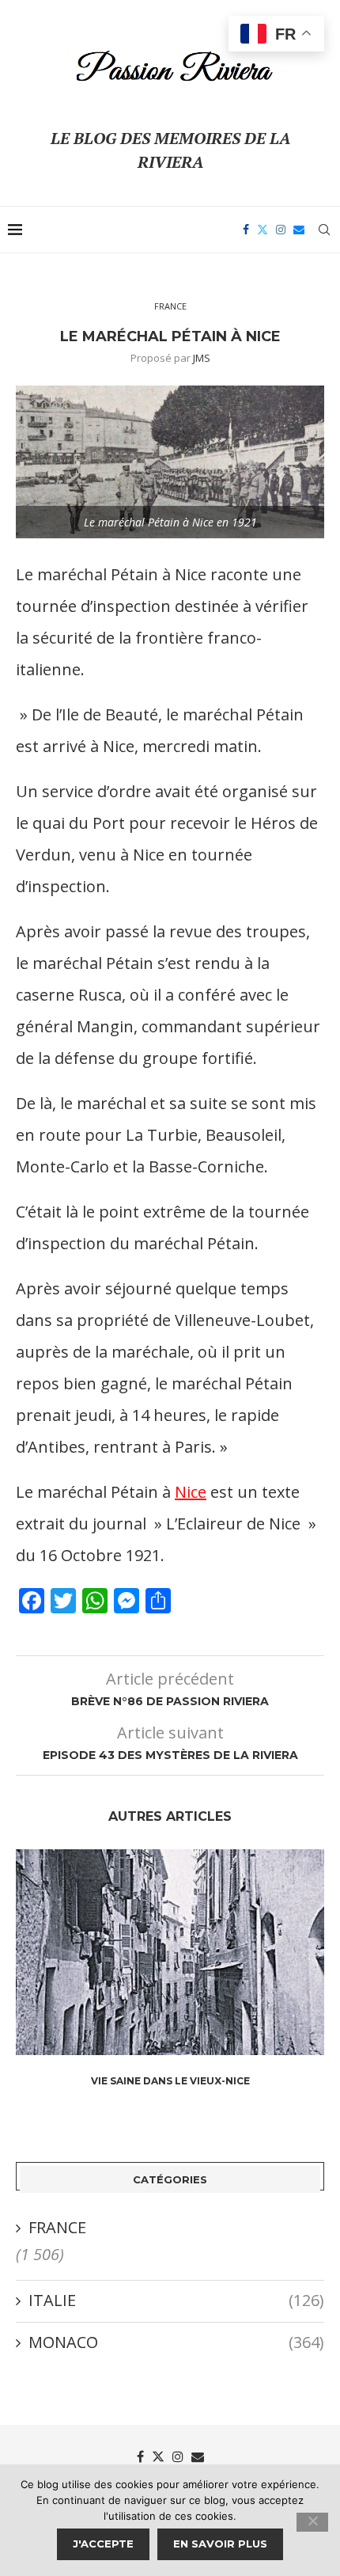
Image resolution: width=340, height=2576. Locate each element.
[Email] (299, 230)
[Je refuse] (312, 2522)
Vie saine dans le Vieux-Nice (170, 2081)
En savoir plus (220, 2544)
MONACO (176, 2342)
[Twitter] (263, 230)
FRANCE (57, 2227)
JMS (202, 358)
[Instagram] (281, 230)
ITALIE (176, 2300)
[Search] (324, 230)
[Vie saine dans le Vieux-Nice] (170, 1952)
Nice (191, 1492)
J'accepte (103, 2544)
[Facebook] (246, 230)
